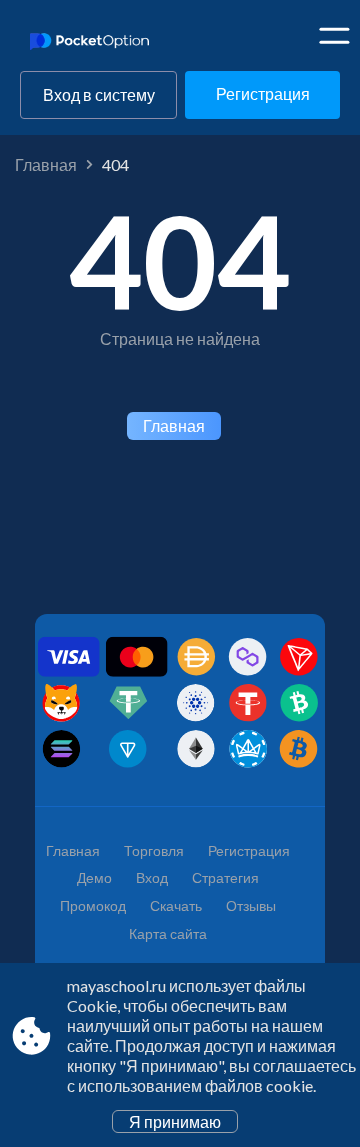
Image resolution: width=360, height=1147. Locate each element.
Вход (152, 877)
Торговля (154, 850)
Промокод (93, 905)
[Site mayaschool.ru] (97, 43)
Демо (94, 877)
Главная (46, 164)
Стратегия (225, 877)
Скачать (176, 905)
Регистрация (263, 93)
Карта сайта (168, 933)
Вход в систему (99, 94)
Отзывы (251, 905)
